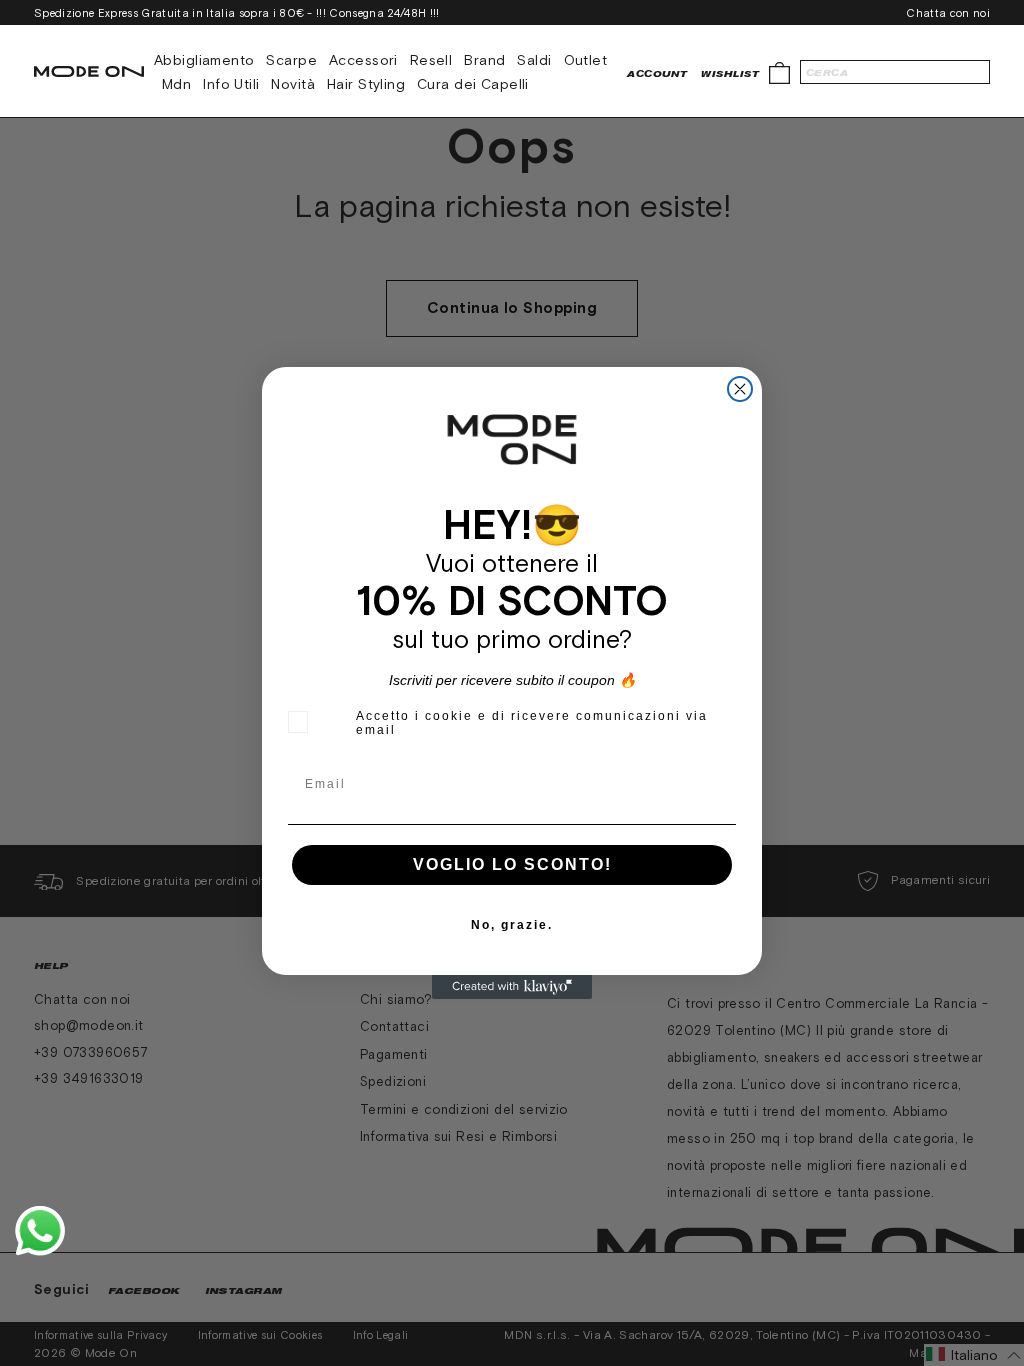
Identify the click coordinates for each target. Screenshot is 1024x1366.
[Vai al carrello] (779, 71)
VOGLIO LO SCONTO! (512, 864)
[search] (895, 72)
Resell (431, 60)
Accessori (363, 60)
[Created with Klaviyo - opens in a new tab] (512, 987)
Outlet (586, 60)
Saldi (534, 60)
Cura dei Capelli (473, 84)
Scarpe (291, 60)
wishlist (730, 73)
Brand (484, 60)
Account (657, 73)
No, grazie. (512, 925)
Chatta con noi (948, 13)
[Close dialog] (740, 389)
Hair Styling (366, 84)
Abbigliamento (204, 60)
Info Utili (231, 84)
